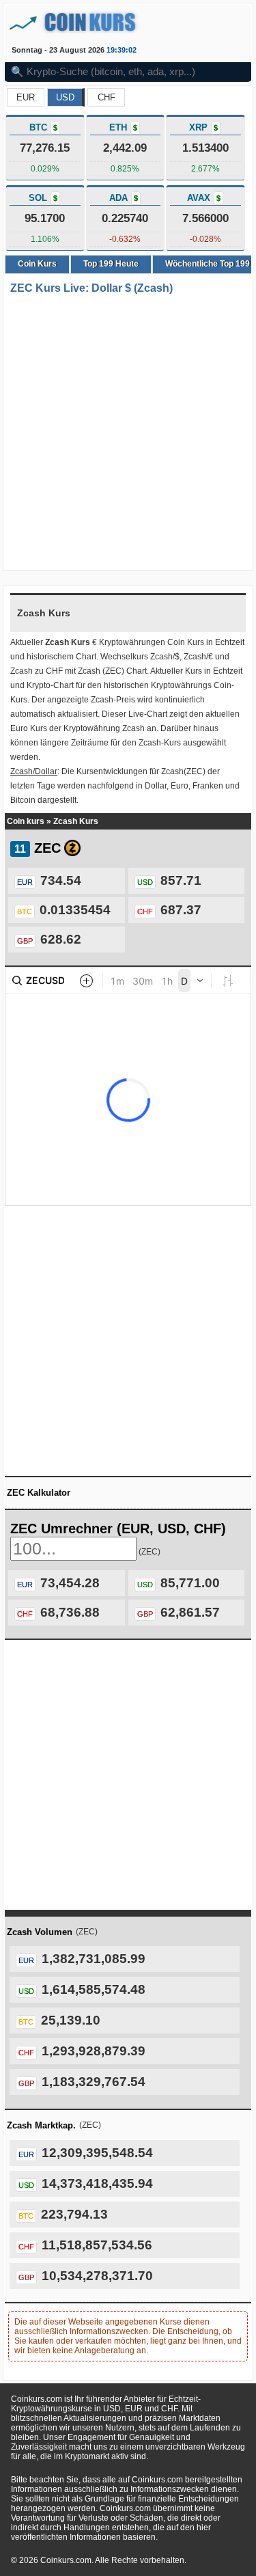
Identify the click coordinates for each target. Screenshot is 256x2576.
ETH (123, 127)
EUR (26, 97)
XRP (203, 127)
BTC (43, 127)
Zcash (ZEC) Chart (112, 671)
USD (65, 97)
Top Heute (111, 264)
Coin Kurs (37, 264)
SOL (43, 198)
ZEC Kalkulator (39, 1493)
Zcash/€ (198, 657)
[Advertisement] (128, 434)
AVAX (204, 198)
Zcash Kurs (76, 821)
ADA (124, 198)
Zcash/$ (165, 657)
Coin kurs (26, 821)
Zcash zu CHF (37, 671)
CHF (106, 97)
